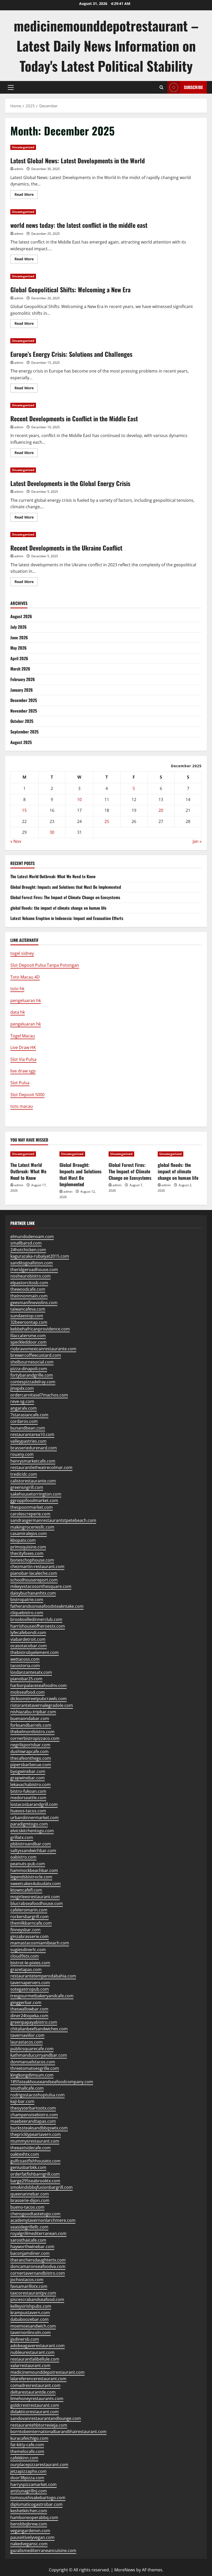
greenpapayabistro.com (34, 2022)
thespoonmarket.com (32, 1507)
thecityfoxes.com (27, 1553)
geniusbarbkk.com (28, 2167)
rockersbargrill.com (29, 1917)
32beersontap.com (29, 1322)
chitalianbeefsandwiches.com (39, 2029)
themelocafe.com (27, 2451)
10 (79, 800)
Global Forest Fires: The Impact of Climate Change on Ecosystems (65, 897)
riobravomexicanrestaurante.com (43, 1349)
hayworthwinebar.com (32, 2247)
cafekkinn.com (24, 2458)
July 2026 (18, 627)
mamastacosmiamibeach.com (40, 1943)
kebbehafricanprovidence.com (40, 1329)
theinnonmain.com (29, 1296)
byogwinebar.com (28, 1771)
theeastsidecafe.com (31, 2148)
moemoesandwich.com (33, 2326)
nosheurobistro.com (31, 1276)
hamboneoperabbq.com (34, 2517)
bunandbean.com (28, 1428)
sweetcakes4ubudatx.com (36, 1884)
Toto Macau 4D (25, 977)
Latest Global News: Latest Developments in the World (78, 160)
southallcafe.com (27, 2088)
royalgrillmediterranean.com (38, 2233)
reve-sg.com (22, 1401)
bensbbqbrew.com (29, 2524)
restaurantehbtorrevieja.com (39, 2425)
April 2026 (19, 658)
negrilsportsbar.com (30, 1745)
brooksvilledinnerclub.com (36, 1619)
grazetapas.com (26, 1969)
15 (24, 810)
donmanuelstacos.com (33, 2062)
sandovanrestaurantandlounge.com (46, 2418)
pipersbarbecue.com (31, 1765)
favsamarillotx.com (29, 2286)
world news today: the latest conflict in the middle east (79, 225)
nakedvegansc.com (29, 2544)
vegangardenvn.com (30, 2531)
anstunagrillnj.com (29, 2491)
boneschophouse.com (32, 1560)
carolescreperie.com (30, 1514)
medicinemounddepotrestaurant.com (47, 2372)
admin (19, 169)
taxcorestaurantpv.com (33, 2293)
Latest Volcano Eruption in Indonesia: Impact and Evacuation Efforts (67, 918)
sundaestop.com (27, 1316)
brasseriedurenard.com (34, 1448)
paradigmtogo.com (29, 1824)
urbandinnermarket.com (35, 1818)
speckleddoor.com (28, 1342)
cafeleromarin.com (29, 1910)
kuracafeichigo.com (29, 2438)
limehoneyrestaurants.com (37, 2399)
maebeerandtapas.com (33, 2121)
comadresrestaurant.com (35, 2385)
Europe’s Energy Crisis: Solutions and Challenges (71, 354)
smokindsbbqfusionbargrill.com (41, 2187)
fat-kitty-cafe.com (27, 2445)
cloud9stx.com (25, 1956)
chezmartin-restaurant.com (37, 1566)
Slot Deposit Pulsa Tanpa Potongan (45, 965)
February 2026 (23, 679)
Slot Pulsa (20, 1083)
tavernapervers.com (30, 1983)
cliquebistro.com (27, 1613)
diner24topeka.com (29, 2016)
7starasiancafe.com (29, 1415)
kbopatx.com (23, 1540)
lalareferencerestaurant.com (38, 2379)
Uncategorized (23, 147)
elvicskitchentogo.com (32, 1831)
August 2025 (21, 742)
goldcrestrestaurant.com (35, 2405)
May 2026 (18, 648)
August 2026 (21, 616)
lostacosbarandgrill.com (34, 1804)
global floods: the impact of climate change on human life (58, 908)
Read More (26, 195)
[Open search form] (161, 87)
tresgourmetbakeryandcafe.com (42, 1996)
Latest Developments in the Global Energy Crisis (70, 483)
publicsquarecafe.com (32, 2049)
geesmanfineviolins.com (34, 1303)
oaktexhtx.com (25, 2154)
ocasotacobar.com (29, 1646)
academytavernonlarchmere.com (43, 2220)
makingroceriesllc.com (32, 1527)
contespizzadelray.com (33, 1382)
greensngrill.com (27, 1487)
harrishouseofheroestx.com (38, 1626)
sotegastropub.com (30, 1989)
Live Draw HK (23, 1047)
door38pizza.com (27, 2478)
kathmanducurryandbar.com (39, 2055)
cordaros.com (24, 1421)
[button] (11, 87)
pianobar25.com (26, 1679)
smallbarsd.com (26, 1243)
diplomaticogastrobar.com (36, 2504)
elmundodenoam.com (32, 1237)
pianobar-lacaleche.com (34, 1573)
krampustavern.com (30, 2313)
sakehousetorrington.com (36, 1494)
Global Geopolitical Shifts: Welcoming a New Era (70, 289)
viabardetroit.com (28, 1639)
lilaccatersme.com (28, 1336)
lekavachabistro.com (31, 1784)
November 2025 (24, 711)
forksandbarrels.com (31, 1725)
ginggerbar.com (26, 2002)
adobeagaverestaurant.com (37, 2346)
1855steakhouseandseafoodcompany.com (52, 2082)
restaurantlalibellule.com (35, 2359)
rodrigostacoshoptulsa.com (37, 2095)
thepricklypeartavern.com (36, 2134)
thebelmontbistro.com (32, 1732)
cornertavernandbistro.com (38, 2273)
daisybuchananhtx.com (33, 1593)
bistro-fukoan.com (28, 1791)
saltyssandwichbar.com (33, 1851)
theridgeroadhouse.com (34, 1270)
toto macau (22, 1106)
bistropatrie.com (27, 1600)
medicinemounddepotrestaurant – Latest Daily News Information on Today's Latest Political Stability (106, 46)
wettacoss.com (25, 1659)
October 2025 (22, 721)
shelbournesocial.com (32, 1362)
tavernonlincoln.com (31, 2332)
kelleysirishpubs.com (31, 2306)
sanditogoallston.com (32, 1263)
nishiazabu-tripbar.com (33, 1712)
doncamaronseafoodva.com (38, 2266)
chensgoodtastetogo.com (35, 2214)
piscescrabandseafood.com (37, 2299)
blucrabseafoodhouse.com (37, 1903)
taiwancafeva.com (28, 1309)
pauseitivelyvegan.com (32, 2537)
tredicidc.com (24, 1474)
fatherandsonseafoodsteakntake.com (47, 1606)
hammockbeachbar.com (34, 1870)
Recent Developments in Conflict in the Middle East (74, 418)
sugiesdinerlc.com (28, 1950)
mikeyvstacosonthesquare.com (41, 1586)
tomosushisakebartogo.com (38, 2498)
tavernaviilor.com (27, 2035)
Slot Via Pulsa (23, 1059)
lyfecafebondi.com (28, 1633)
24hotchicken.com (28, 1250)
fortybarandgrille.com (32, 1375)
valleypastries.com (28, 1441)
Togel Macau (23, 1036)
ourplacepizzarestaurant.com (39, 2465)
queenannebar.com (30, 2194)
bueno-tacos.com (27, 2207)
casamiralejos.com (29, 1533)
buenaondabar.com (30, 1718)
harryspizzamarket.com (33, 2484)
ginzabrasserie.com (29, 1936)
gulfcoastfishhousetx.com (35, 2161)
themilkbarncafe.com (31, 1923)
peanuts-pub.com (28, 1864)
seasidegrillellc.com (29, 2227)
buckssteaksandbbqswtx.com (39, 2128)
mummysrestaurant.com (35, 2141)
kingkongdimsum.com (32, 2075)
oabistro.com (23, 1857)
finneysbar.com (25, 1930)
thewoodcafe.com (28, 1289)
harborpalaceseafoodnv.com (39, 1685)
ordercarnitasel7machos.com (39, 1395)
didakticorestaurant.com (35, 2412)
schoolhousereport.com (34, 1580)
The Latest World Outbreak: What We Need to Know (53, 876)
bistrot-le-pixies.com (30, 1963)
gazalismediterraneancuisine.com (43, 2550)
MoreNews (125, 2570)
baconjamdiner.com (30, 2253)
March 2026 (20, 669)
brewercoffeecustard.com (36, 1355)
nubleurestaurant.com (32, 2352)
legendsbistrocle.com (31, 1877)
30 (52, 832)
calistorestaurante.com (33, 1481)
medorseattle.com (28, 1798)
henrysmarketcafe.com (33, 1461)
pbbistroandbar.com (31, 1844)
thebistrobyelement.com (35, 1652)
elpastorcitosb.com (29, 1283)
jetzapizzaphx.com (28, 2471)
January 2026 (22, 690)
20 (161, 810)
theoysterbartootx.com (33, 2108)
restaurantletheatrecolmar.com (41, 1467)
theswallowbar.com (29, 2009)
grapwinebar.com (28, 1778)
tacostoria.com (25, 1666)
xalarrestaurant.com (30, 2365)
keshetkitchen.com (29, 2511)
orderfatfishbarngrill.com (35, 2174)
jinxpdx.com (22, 1388)
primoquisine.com (28, 1547)
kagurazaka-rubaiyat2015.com (40, 1256)
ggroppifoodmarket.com (34, 1500)
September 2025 (24, 732)
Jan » (197, 841)
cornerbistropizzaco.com (35, 1738)
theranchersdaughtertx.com (38, 2260)
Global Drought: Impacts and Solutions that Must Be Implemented (66, 887)
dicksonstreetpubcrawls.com (39, 1699)
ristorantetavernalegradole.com (42, 1705)
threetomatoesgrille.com (35, 2068)
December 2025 (24, 700)
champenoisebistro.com (34, 2115)
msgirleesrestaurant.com (35, 1897)
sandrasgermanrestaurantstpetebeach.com (53, 1520)
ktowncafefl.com (26, 1890)
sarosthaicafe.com (28, 2240)
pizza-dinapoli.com (29, 1369)
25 (107, 821)
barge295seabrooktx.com (35, 2181)
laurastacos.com (26, 2042)
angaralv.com (24, 1408)
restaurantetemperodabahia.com (43, 1976)
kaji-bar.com (22, 2101)
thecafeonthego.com (31, 1758)
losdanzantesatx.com (31, 1672)
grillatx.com (22, 1837)
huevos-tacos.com (28, 1811)
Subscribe (193, 87)
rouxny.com (22, 1454)
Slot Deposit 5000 (27, 1095)
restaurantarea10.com (32, 1434)
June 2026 (19, 637)
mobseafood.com (28, 1692)
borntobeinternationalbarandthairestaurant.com (58, 2432)
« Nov (16, 841)
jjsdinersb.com (25, 2339)
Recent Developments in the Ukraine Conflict (66, 548)
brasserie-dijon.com (30, 2200)
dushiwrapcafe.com (29, 1751)
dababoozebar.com (29, 2319)
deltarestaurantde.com (33, 2392)
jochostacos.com (27, 2280)
